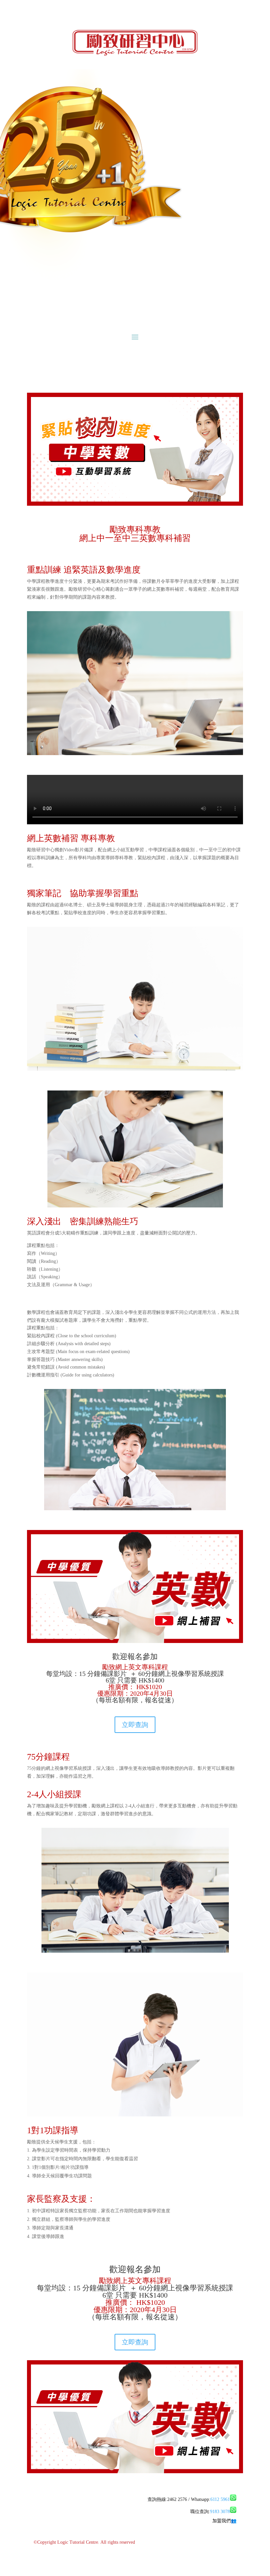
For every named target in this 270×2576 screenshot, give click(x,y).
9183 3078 (220, 2512)
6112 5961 (220, 2499)
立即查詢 (135, 1725)
